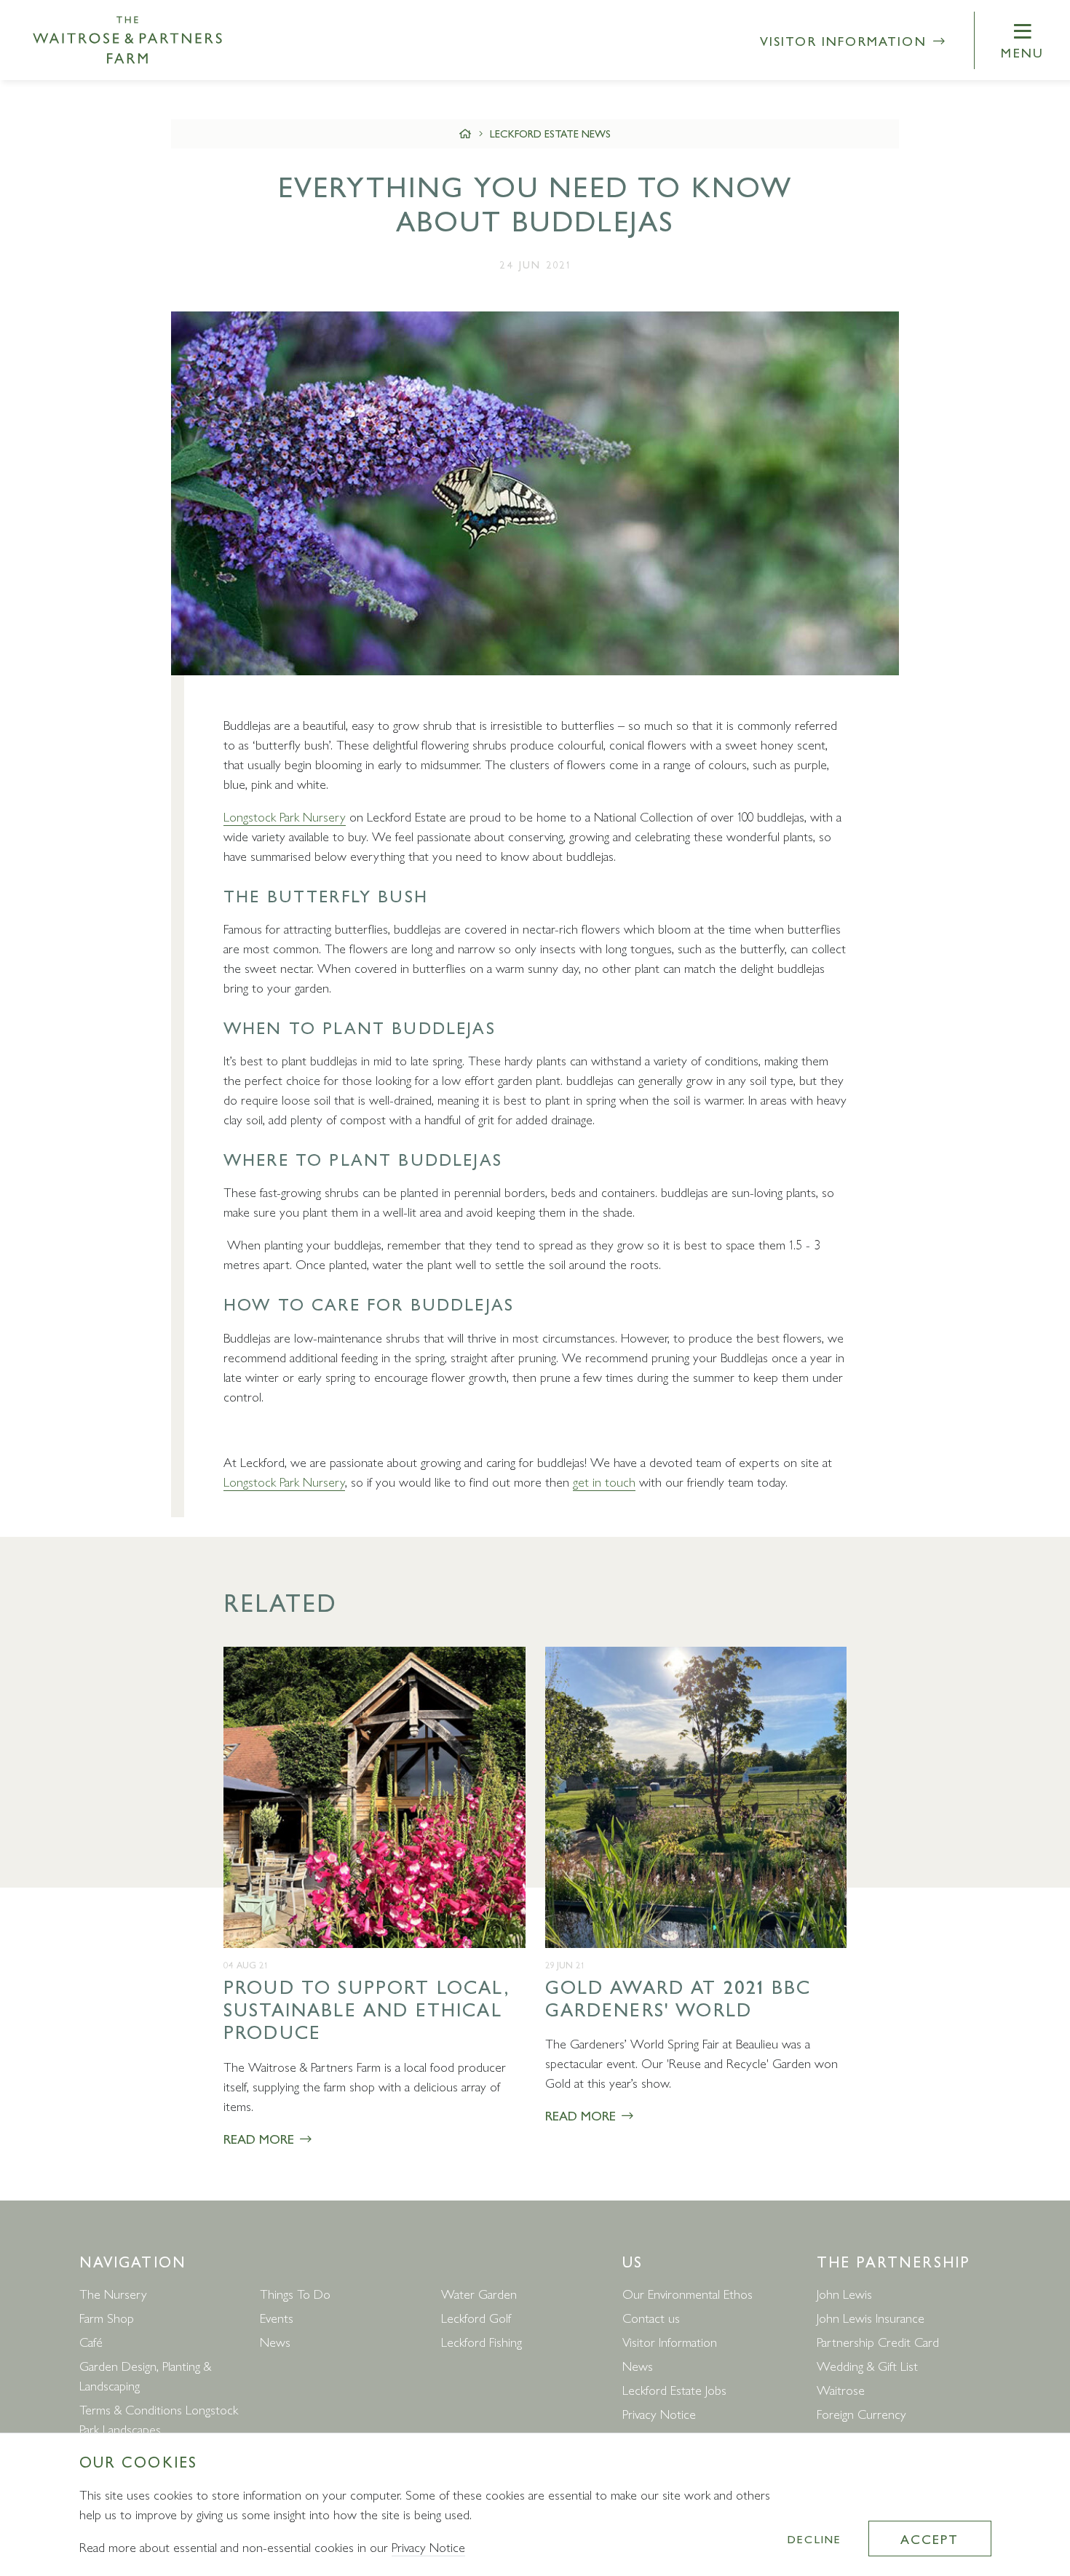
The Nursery (113, 2293)
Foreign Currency (861, 2413)
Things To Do (295, 2293)
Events (277, 2317)
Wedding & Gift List (867, 2365)
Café (91, 2341)
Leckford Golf (476, 2317)
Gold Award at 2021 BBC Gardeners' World (678, 1997)
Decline (815, 2539)
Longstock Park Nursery (285, 816)
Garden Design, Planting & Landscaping (145, 2375)
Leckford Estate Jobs (674, 2389)
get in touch (604, 1481)
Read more (261, 2138)
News (275, 2341)
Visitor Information (846, 40)
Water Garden (479, 2293)
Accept (930, 2539)
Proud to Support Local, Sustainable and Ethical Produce (366, 2009)
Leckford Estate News (550, 133)
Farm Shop (107, 2317)
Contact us (651, 2317)
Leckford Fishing (481, 2341)
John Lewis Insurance (871, 2317)
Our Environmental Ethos (687, 2293)
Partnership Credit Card (878, 2341)
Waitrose (841, 2389)
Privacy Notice (659, 2413)
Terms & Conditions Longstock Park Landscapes (159, 2419)
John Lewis (844, 2293)
